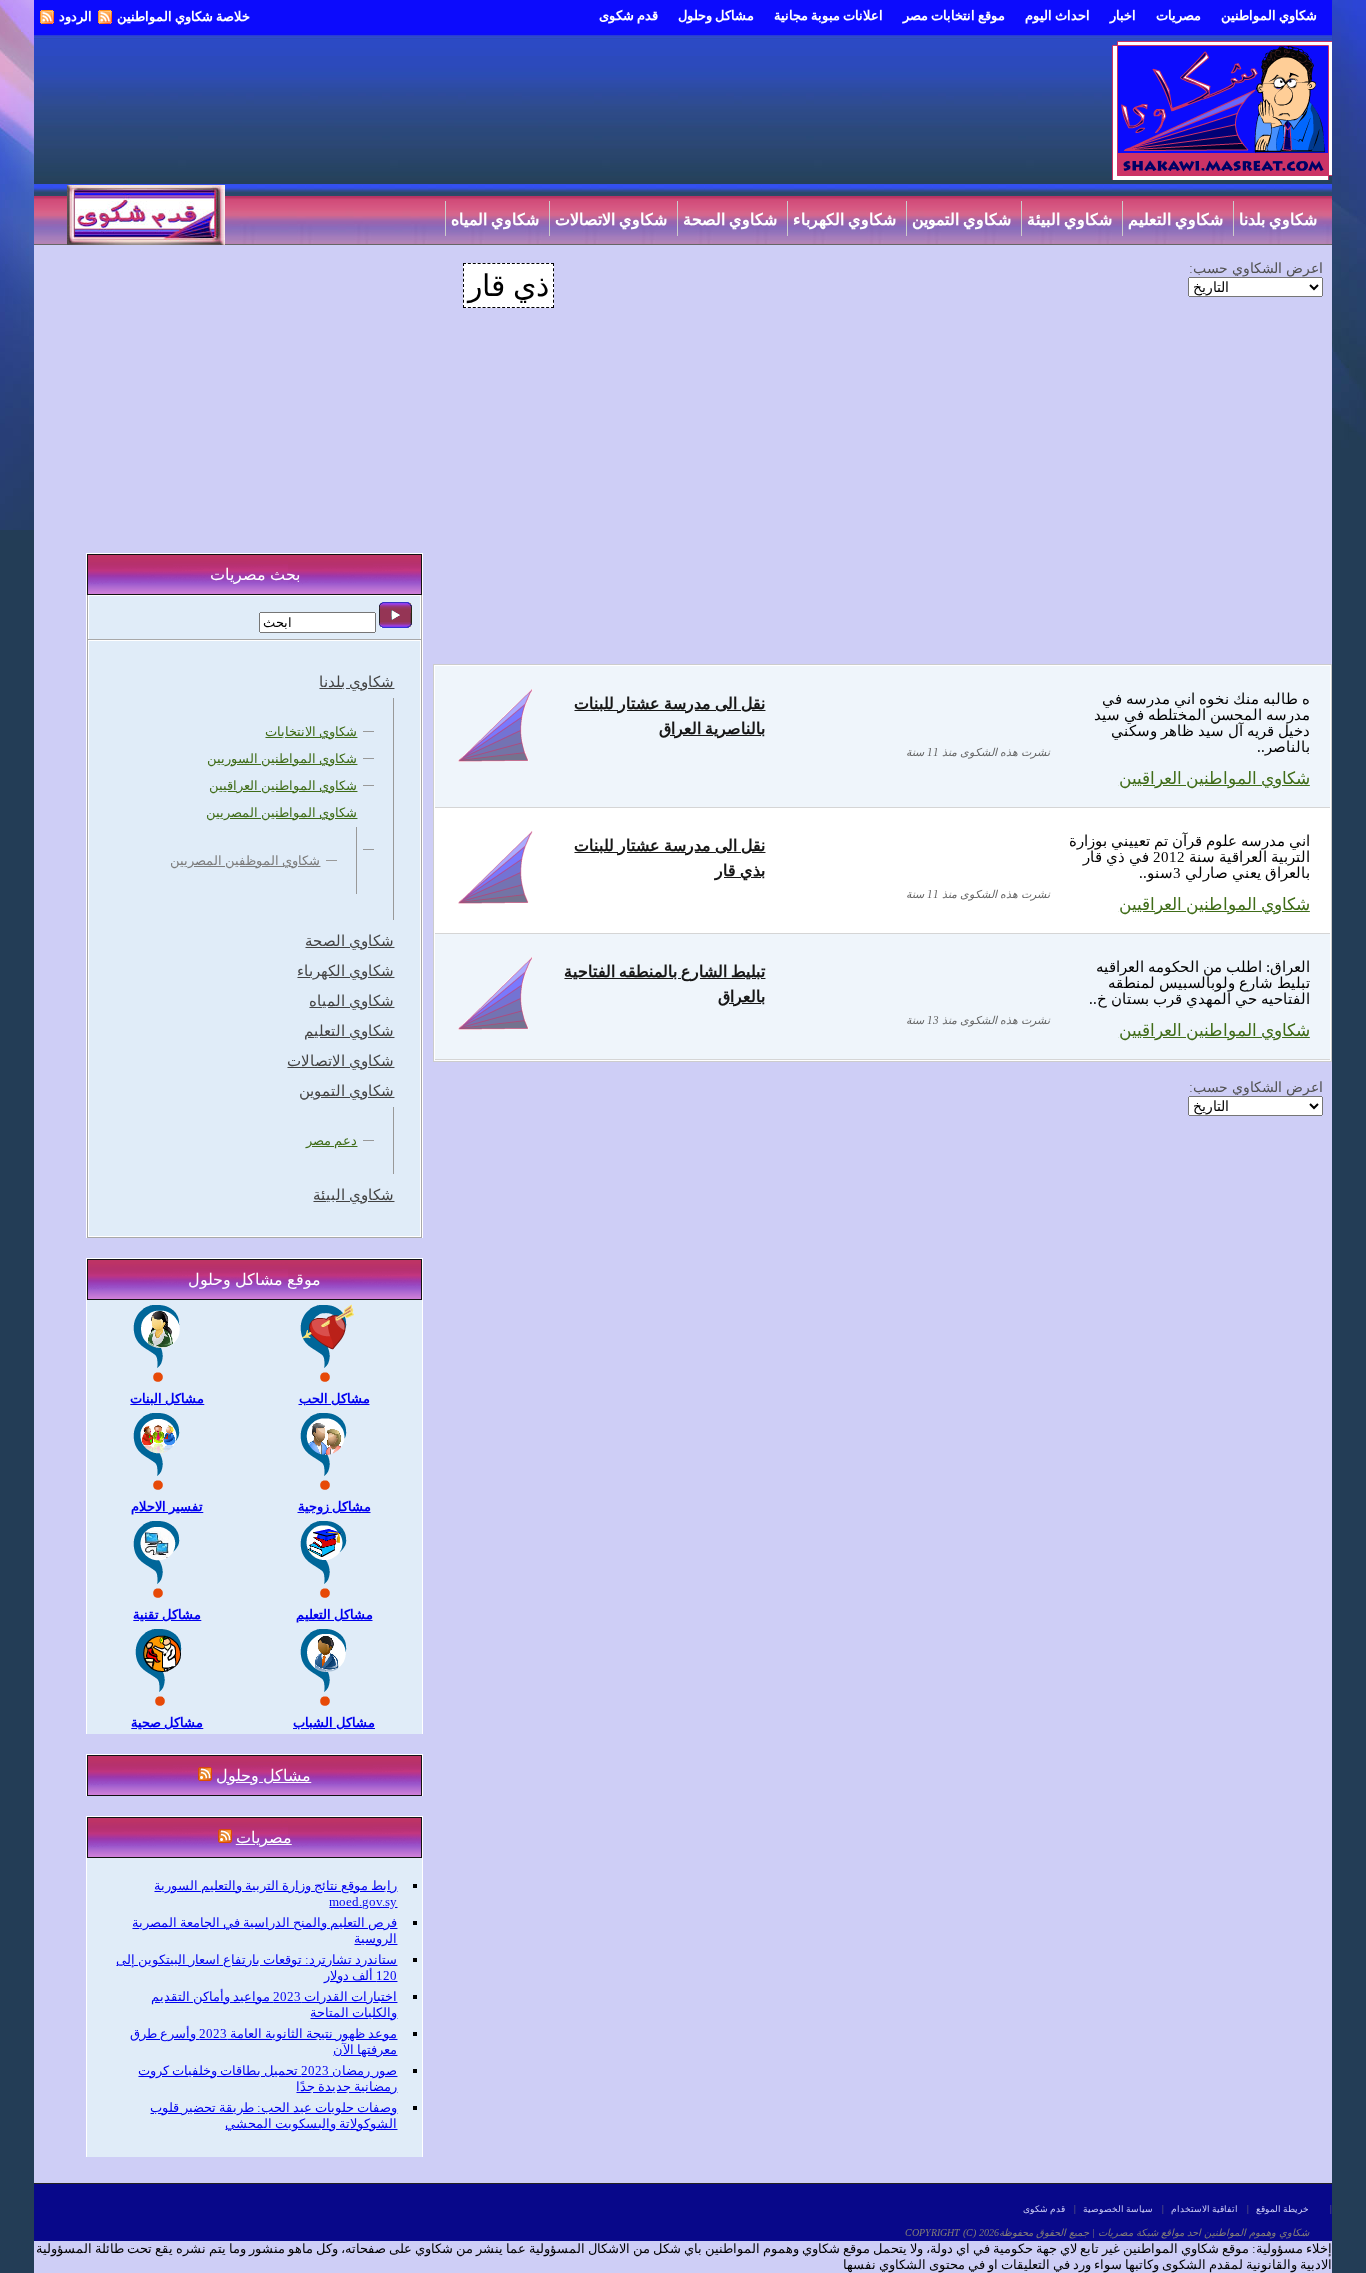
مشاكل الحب (334, 1398)
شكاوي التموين (961, 219)
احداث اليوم (1057, 15)
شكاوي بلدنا (1278, 219)
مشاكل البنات (167, 1398)
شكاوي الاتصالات (611, 219)
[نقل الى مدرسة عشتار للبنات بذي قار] (495, 902)
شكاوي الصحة (730, 219)
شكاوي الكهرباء (844, 219)
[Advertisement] (878, 499)
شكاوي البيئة (1069, 219)
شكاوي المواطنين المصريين (281, 812)
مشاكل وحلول (716, 15)
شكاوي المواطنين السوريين (282, 758)
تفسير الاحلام (167, 1506)
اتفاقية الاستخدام (1204, 2209)
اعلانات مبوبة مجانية (828, 15)
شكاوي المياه (495, 219)
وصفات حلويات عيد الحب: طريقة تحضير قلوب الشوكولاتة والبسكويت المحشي (273, 2115)
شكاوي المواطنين (1269, 15)
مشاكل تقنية (167, 1614)
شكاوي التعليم (1175, 219)
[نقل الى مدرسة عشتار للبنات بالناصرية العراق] (495, 760)
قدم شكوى (628, 15)
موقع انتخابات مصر (954, 15)
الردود (75, 16)
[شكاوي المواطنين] (1222, 175)
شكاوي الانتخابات (311, 731)
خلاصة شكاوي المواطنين (183, 16)
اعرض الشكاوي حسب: (1256, 268)
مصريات (1178, 15)
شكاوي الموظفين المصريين (245, 860)
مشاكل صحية (167, 1722)
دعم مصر (331, 1140)
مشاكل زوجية (334, 1506)
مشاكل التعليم (334, 1614)
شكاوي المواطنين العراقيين (1214, 778)
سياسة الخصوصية (1118, 2209)
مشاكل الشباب (334, 1722)
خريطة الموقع (1282, 2209)
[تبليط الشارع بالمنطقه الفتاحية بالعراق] (495, 1028)
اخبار (1123, 15)
